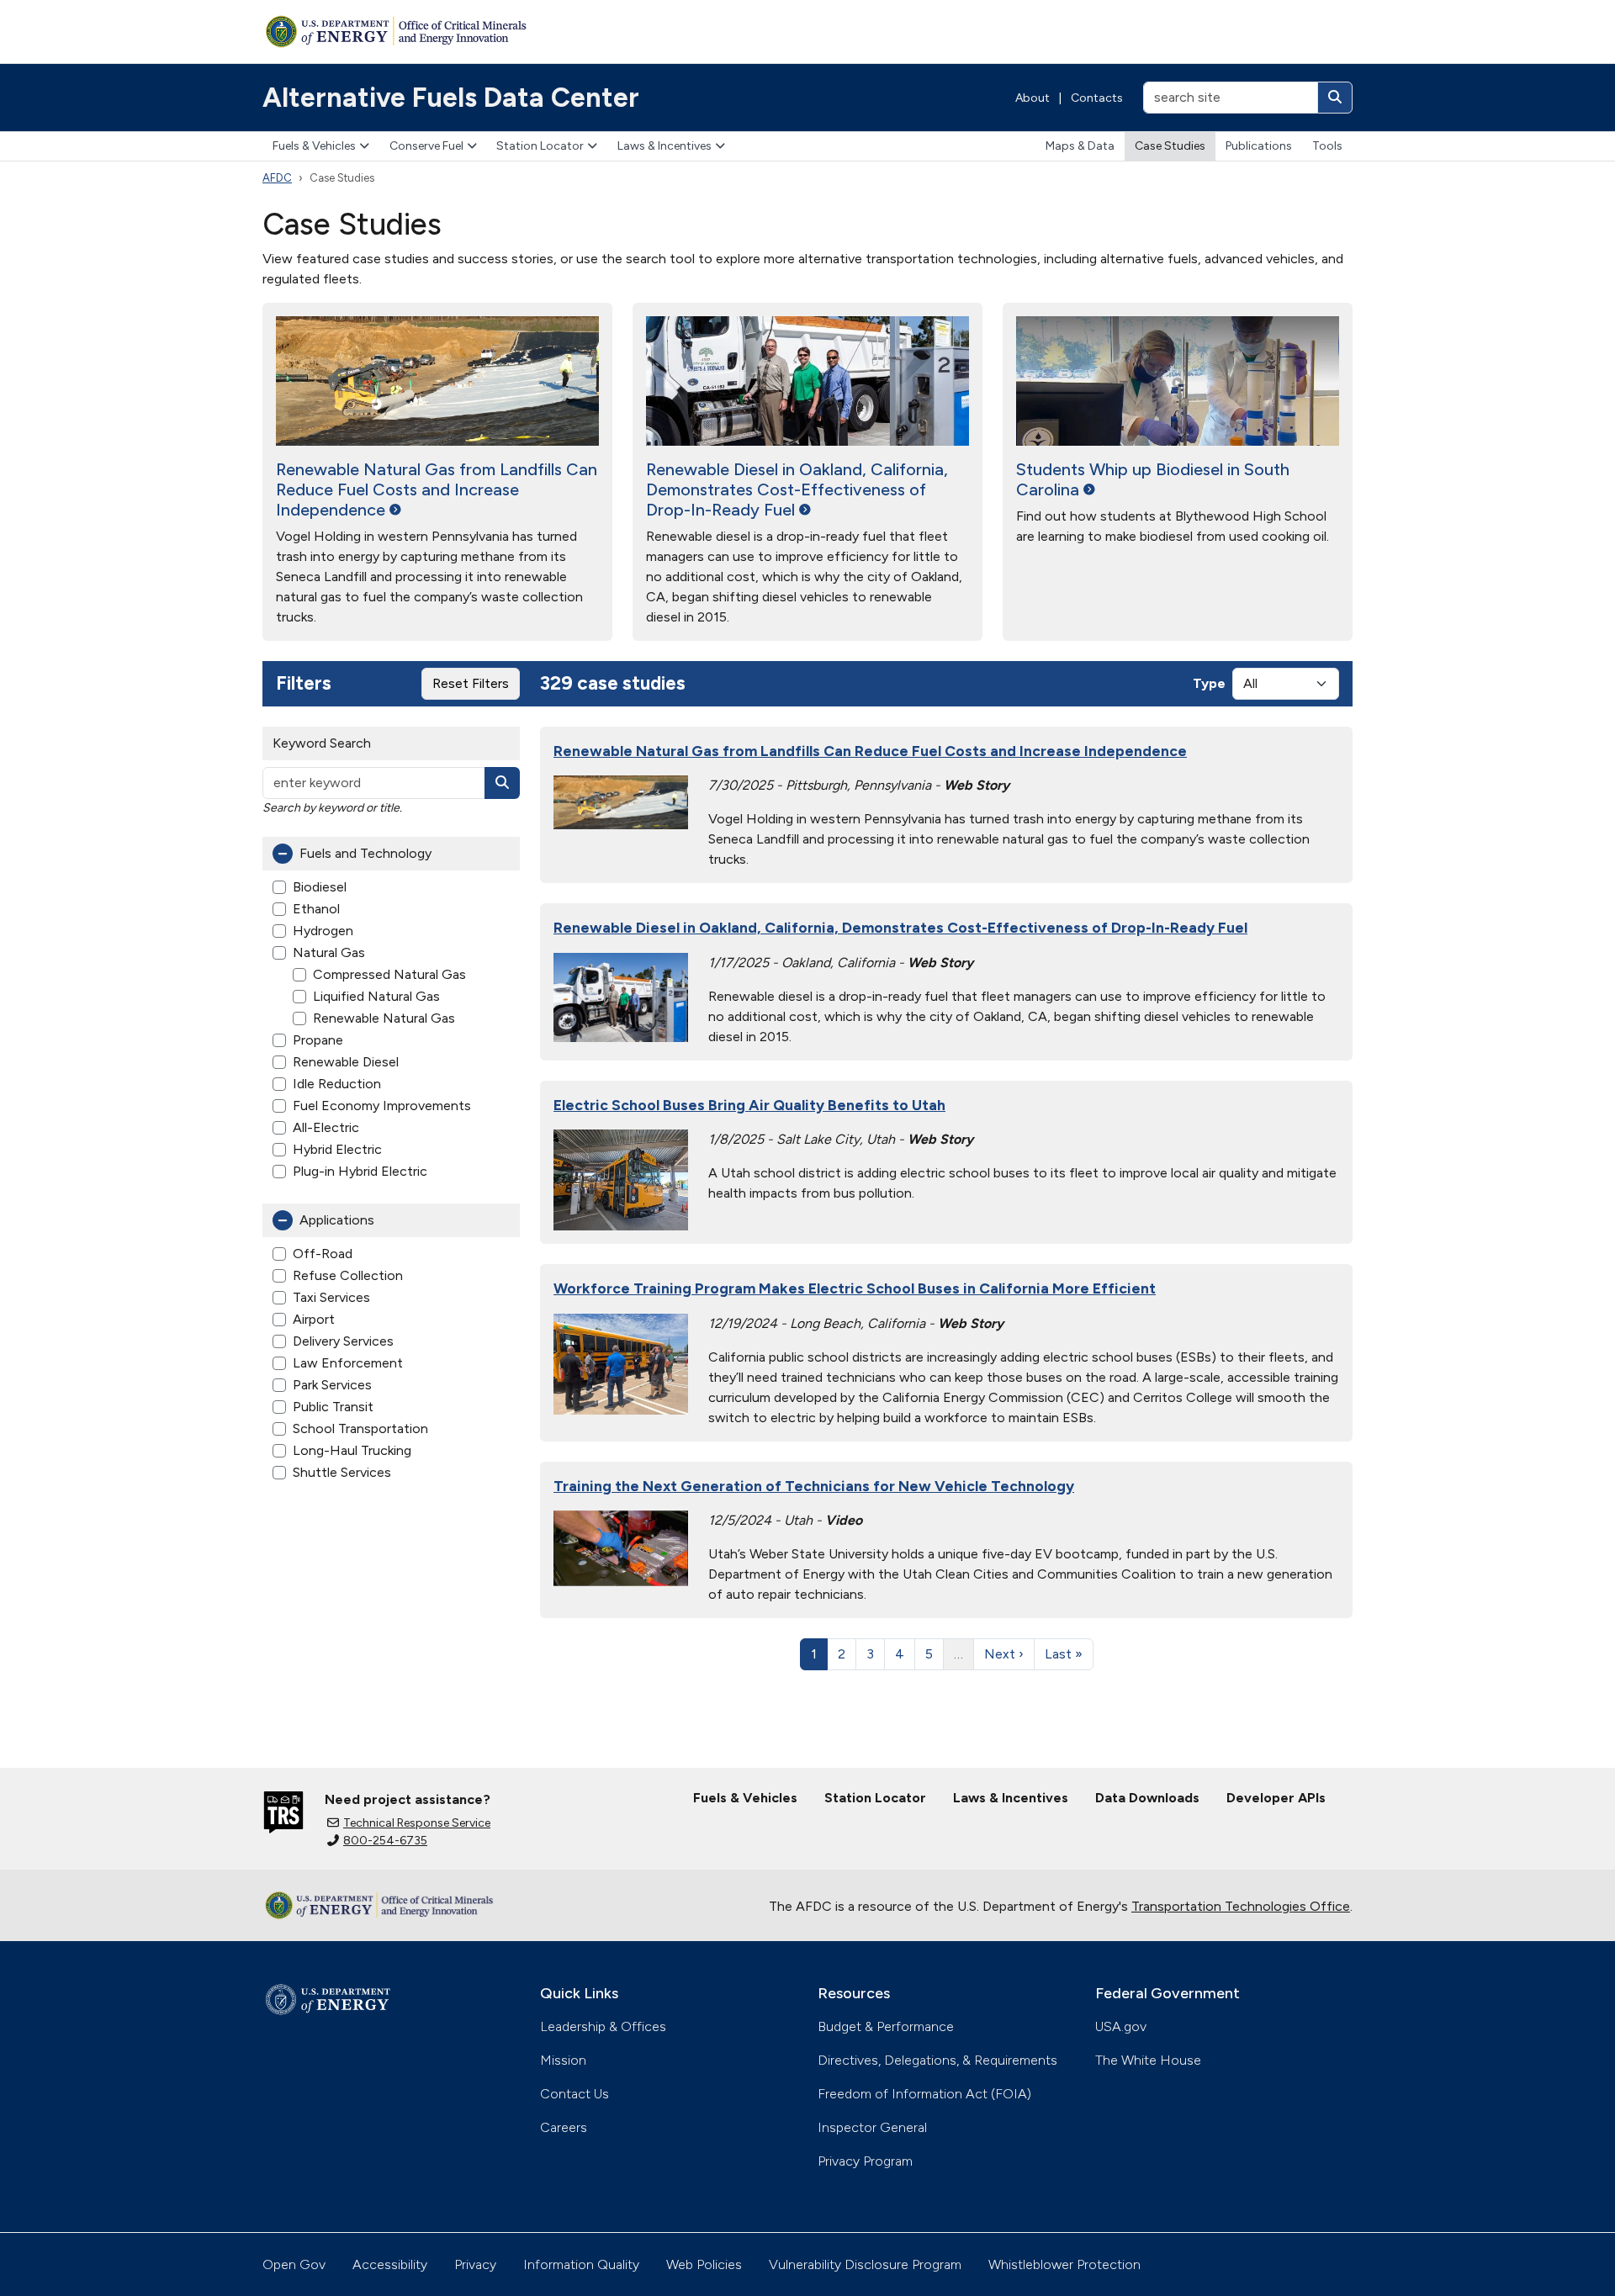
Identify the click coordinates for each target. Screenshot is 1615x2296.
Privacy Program (865, 2161)
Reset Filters (471, 683)
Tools (1327, 146)
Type (1209, 683)
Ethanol (316, 909)
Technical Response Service (417, 1823)
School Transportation (360, 1428)
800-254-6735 (385, 1841)
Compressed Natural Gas (389, 974)
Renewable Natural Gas (384, 1018)
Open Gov (294, 2264)
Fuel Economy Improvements (382, 1106)
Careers (564, 2127)
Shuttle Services (342, 1472)
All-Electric (326, 1127)
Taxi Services (331, 1297)
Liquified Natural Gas (376, 996)
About (1033, 98)
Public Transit (333, 1407)
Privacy (475, 2264)
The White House (1148, 2060)
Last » (1064, 1654)
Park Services (332, 1385)
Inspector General (872, 2127)
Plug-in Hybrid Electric (360, 1171)
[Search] (1335, 98)
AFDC (277, 178)
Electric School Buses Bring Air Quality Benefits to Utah (749, 1105)
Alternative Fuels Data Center (451, 98)
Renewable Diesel (346, 1062)
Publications (1259, 146)
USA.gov (1121, 2026)
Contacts (1097, 98)
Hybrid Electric (337, 1149)
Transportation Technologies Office (1241, 1906)
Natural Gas (329, 952)
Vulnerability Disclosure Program (865, 2264)
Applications (337, 1220)
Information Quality (581, 2264)
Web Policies (704, 2264)
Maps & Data (1080, 146)
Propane (318, 1040)
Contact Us (575, 2094)
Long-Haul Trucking (352, 1450)
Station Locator (540, 146)
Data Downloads (1147, 1798)
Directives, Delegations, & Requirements (937, 2060)
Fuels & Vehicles (314, 146)
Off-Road (323, 1254)
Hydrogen (323, 931)
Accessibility (390, 2264)
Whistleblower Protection (1064, 2264)
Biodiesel (320, 887)
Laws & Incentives (665, 146)
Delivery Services (343, 1341)
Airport (314, 1319)
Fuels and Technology (365, 853)
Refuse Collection (348, 1275)
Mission (563, 2060)
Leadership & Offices (603, 2026)
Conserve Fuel (426, 146)
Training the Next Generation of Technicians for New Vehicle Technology (814, 1486)
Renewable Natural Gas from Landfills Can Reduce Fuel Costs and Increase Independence (870, 751)
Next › (1004, 1654)
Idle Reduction (337, 1084)
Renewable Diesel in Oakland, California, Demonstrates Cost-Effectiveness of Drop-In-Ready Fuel (900, 927)
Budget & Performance (886, 2026)
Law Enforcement (348, 1363)
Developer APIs (1276, 1798)
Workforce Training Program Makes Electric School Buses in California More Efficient (855, 1288)
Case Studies (1170, 146)
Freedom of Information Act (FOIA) (924, 2094)
